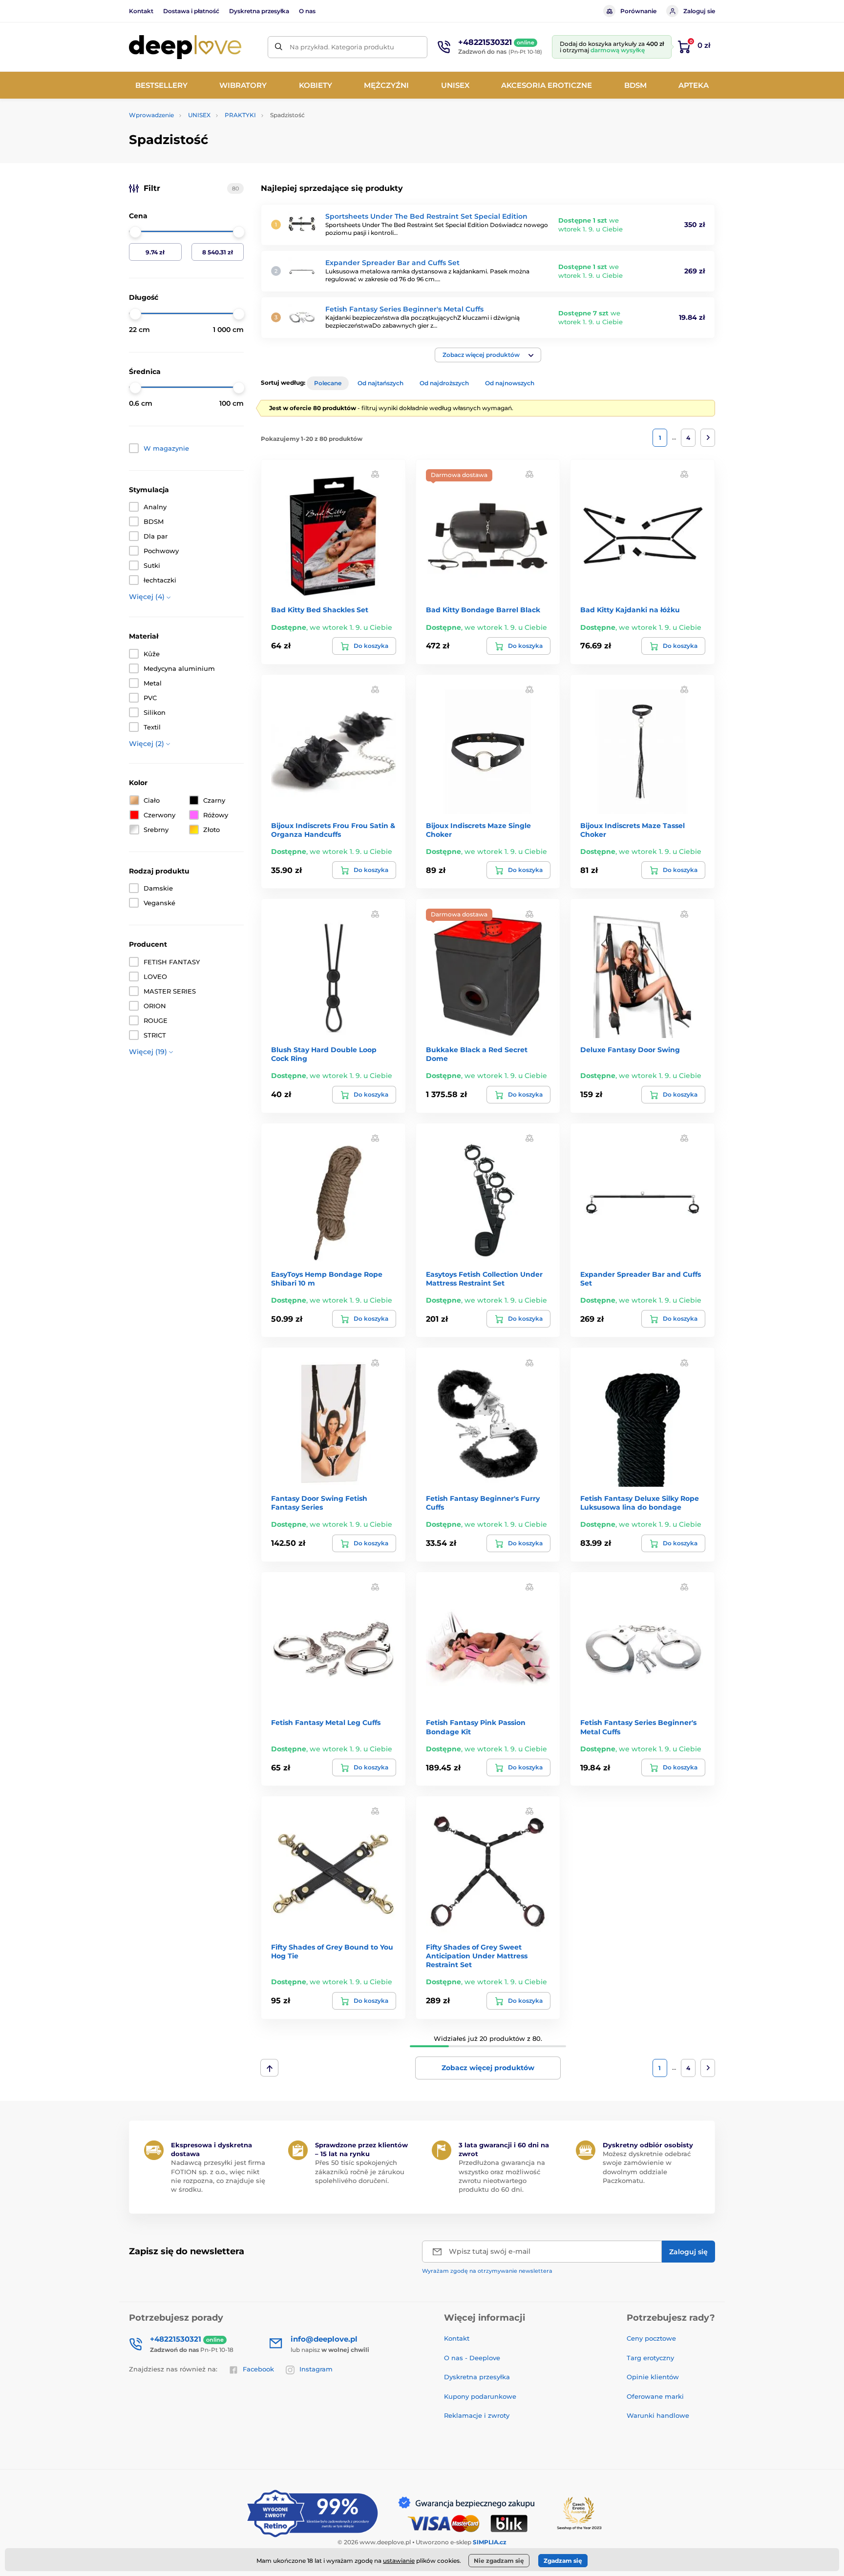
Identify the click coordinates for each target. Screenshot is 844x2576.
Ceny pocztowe (651, 2338)
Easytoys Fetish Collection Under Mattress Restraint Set (484, 1279)
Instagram (316, 2369)
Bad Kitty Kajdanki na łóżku (630, 610)
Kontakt (141, 11)
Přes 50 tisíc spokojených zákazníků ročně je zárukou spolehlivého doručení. (360, 2171)
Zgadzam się (563, 2561)
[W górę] (269, 2068)
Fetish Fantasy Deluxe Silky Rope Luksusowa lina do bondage (640, 1503)
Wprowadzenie (151, 115)
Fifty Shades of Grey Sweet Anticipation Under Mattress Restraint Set (477, 1956)
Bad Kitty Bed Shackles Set (320, 610)
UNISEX (199, 115)
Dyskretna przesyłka (259, 11)
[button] (488, 355)
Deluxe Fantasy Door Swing (630, 1050)
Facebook (258, 2369)
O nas (307, 11)
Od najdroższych (444, 383)
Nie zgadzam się (499, 2561)
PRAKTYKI (240, 115)
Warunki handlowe (658, 2415)
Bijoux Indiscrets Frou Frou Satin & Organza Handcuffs (333, 830)
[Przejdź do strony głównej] (185, 47)
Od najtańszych (380, 383)
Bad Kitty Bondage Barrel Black (483, 610)
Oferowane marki (655, 2396)
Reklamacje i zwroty (477, 2415)
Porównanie (638, 11)
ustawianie (399, 2561)
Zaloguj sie (699, 11)
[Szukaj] (279, 47)
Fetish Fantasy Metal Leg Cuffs (326, 1723)
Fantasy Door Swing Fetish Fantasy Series (319, 1503)
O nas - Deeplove (472, 2358)
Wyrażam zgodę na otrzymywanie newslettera (487, 2271)
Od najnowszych (510, 383)
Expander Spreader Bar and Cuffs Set (392, 263)
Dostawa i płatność (191, 11)
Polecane (328, 383)
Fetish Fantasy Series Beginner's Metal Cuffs (404, 309)
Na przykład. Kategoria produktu (342, 47)
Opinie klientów (653, 2377)
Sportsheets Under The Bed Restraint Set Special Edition (426, 216)
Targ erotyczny (650, 2358)
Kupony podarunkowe (480, 2396)
